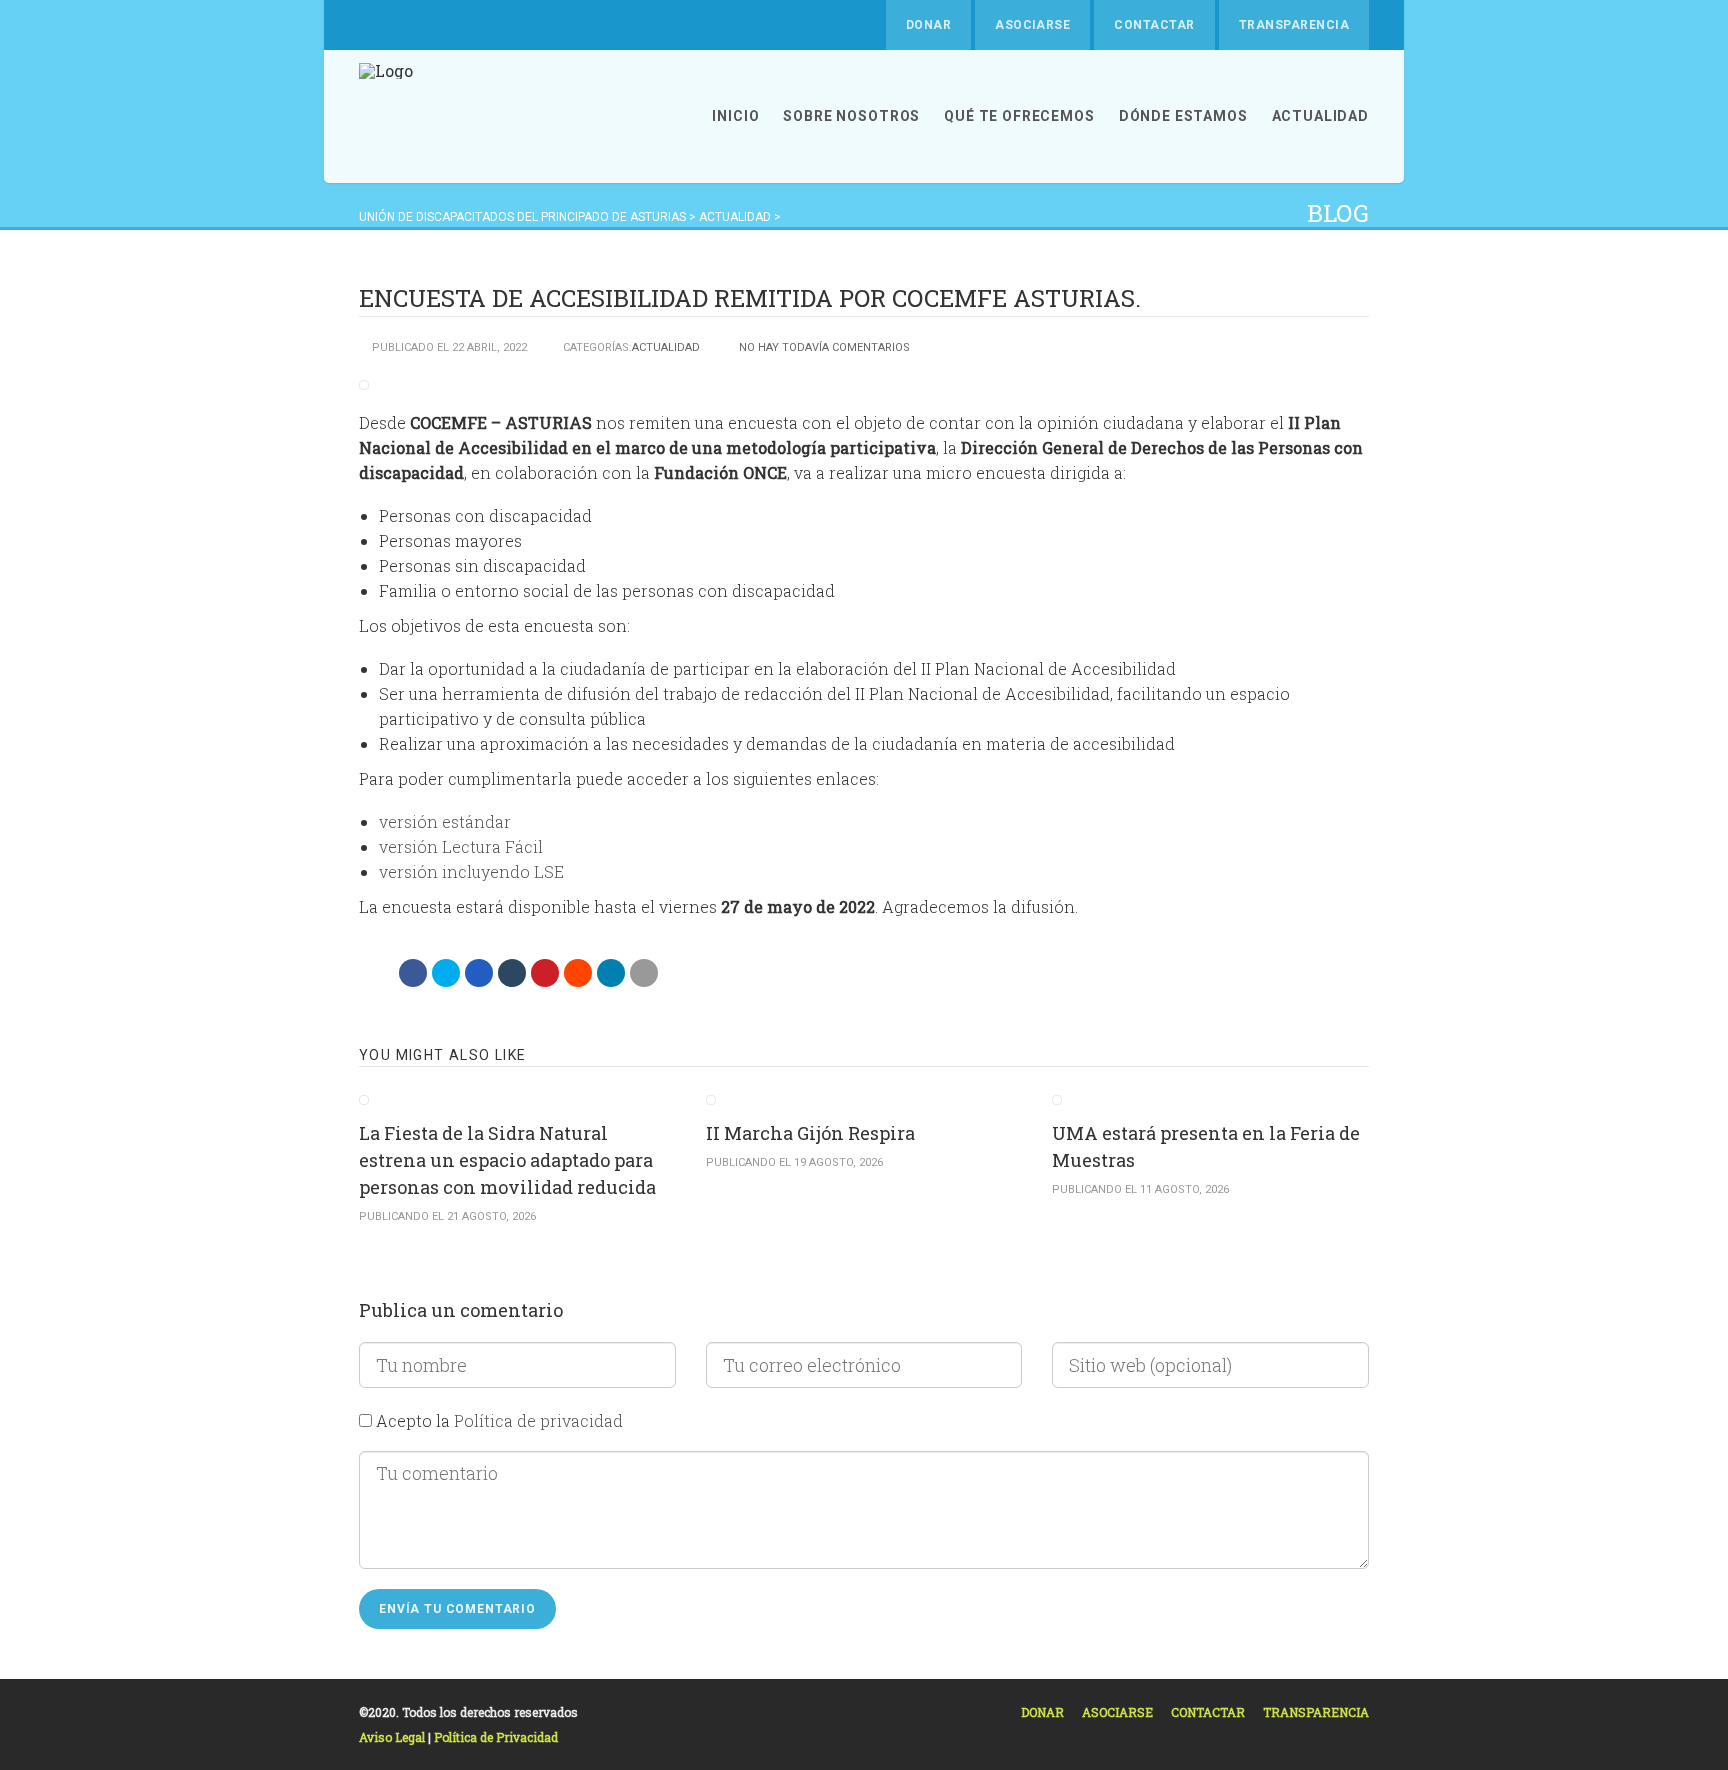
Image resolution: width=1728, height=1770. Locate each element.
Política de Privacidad (496, 1737)
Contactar (1154, 25)
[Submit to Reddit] (578, 973)
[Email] (644, 973)
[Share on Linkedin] (611, 973)
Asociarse (1032, 25)
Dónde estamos (1183, 116)
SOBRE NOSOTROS (851, 116)
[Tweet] (446, 973)
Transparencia (1294, 25)
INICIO (735, 116)
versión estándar (445, 821)
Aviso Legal (393, 1737)
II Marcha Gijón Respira (810, 1133)
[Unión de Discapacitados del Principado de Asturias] (386, 116)
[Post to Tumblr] (512, 973)
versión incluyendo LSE (471, 871)
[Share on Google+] (479, 973)
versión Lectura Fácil (461, 846)
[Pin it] (545, 973)
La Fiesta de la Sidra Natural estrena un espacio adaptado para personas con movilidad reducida (507, 1160)
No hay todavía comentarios (824, 347)
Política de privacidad (538, 1420)
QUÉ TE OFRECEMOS (1019, 116)
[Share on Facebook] (413, 973)
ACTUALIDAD (1320, 116)
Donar (928, 25)
